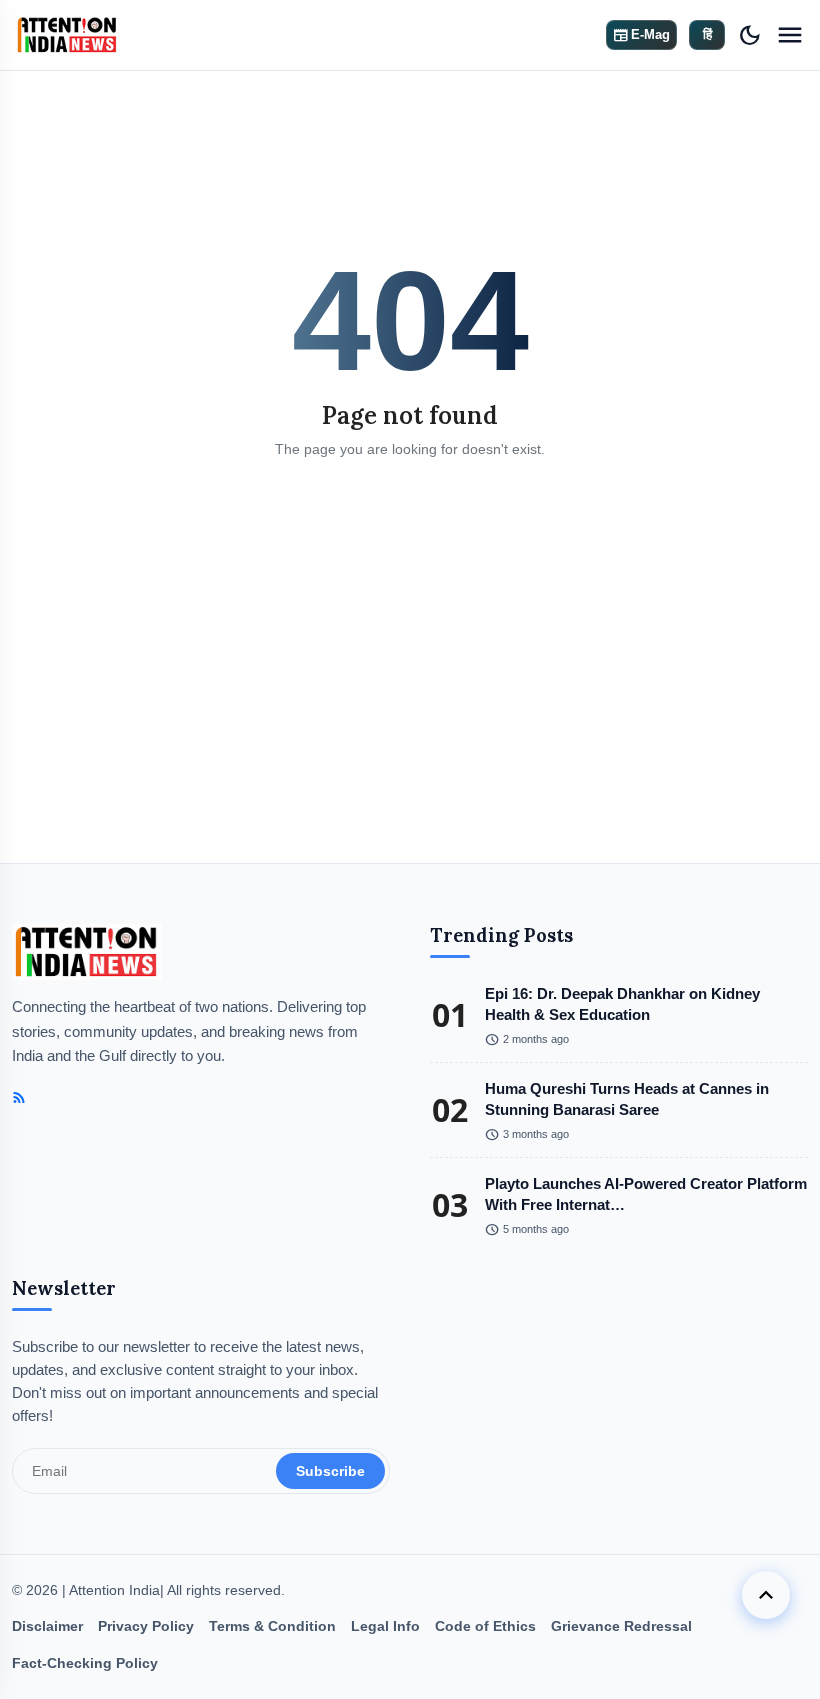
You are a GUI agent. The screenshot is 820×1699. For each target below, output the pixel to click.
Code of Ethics (485, 1626)
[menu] (790, 35)
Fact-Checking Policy (85, 1663)
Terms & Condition (272, 1626)
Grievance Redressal (621, 1626)
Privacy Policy (146, 1626)
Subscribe (330, 1471)
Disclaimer (47, 1626)
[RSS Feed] (19, 1098)
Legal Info (385, 1626)
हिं (707, 34)
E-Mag (641, 35)
